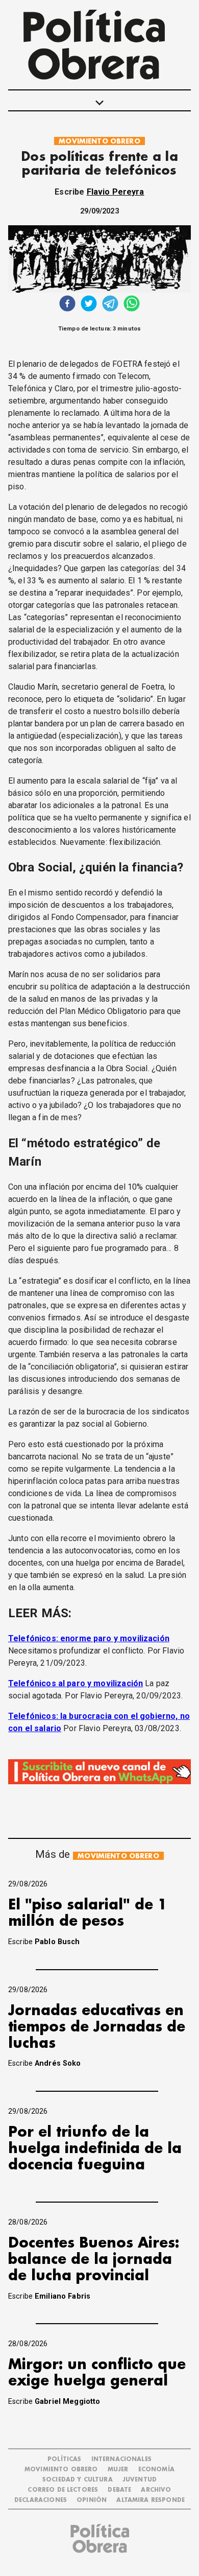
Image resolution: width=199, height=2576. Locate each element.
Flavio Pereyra (116, 192)
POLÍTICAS (64, 2459)
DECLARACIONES (41, 2500)
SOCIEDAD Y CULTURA (78, 2480)
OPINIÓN (92, 2500)
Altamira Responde (151, 2500)
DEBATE (119, 2490)
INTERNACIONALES (121, 2459)
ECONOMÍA (156, 2469)
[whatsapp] (132, 305)
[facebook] (67, 305)
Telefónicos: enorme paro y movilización (89, 1638)
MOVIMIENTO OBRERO (99, 141)
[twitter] (89, 305)
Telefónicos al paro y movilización (76, 1683)
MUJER (118, 2469)
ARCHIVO (156, 2490)
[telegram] (110, 305)
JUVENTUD (140, 2480)
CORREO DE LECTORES (63, 2490)
